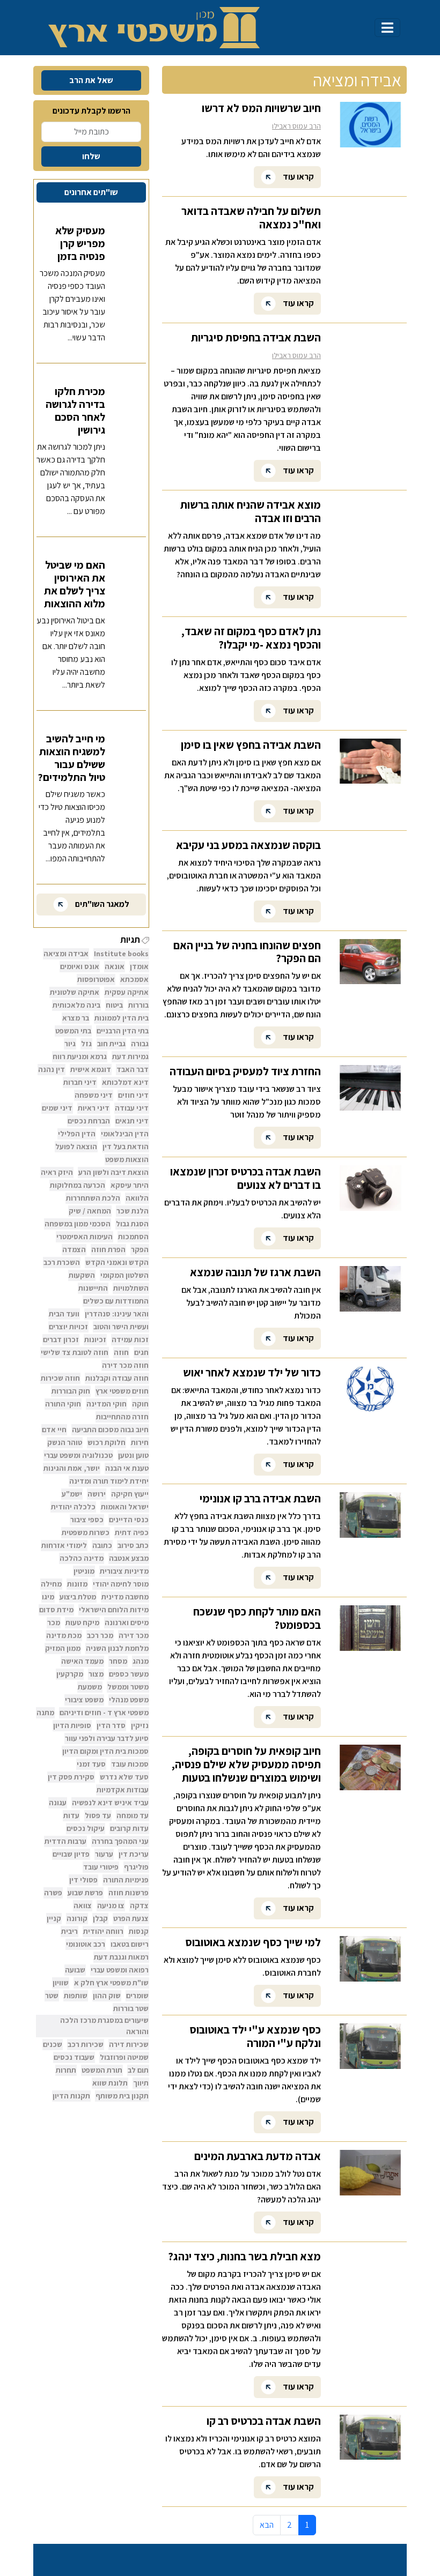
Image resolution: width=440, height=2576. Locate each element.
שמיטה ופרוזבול (124, 2057)
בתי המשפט (73, 1031)
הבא (267, 2525)
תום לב (138, 2070)
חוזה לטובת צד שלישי (75, 1352)
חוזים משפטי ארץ (122, 1391)
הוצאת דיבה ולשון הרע (113, 1172)
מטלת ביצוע (78, 1597)
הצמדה (74, 1249)
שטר (52, 1996)
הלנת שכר (133, 1211)
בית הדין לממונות (122, 1018)
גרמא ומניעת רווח (80, 1056)
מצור (96, 1674)
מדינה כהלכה (82, 1558)
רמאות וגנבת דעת (121, 1957)
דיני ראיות (94, 1108)
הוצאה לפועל (76, 1146)
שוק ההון (107, 1996)
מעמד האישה (82, 1661)
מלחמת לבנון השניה (117, 1648)
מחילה (51, 1584)
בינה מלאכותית (76, 1005)
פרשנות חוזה (129, 1893)
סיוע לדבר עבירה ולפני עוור (107, 1738)
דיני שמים (57, 1108)
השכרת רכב (62, 1262)
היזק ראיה (57, 1172)
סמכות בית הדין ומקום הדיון (105, 1751)
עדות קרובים (129, 1828)
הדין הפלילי (77, 1134)
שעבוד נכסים (74, 2057)
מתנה (45, 1713)
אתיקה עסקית (127, 992)
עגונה (58, 1803)
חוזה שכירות (60, 1378)
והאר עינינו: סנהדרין (117, 1314)
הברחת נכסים (89, 1121)
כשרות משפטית (86, 1532)
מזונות (77, 1584)
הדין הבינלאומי (125, 1134)
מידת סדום (56, 1610)
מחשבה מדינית (125, 1597)
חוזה (121, 1352)
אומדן (139, 966)
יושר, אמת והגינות (72, 1468)
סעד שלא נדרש (124, 1777)
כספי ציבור (87, 1520)
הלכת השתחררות (93, 1198)
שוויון (61, 1983)
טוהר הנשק (65, 1442)
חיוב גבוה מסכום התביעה (110, 1430)
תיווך (141, 2083)
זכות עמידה (130, 1339)
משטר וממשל (128, 1687)
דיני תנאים (132, 1121)
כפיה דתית (132, 1532)
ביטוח (114, 1005)
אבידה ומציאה (66, 954)
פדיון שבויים (71, 1854)
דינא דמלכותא (125, 1082)
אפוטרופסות (96, 979)
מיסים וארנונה (127, 1622)
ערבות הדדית (65, 1841)
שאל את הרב (91, 80)
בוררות (138, 1005)
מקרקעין (70, 1674)
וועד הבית (64, 1314)
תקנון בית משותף (122, 2096)
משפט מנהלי (129, 1700)
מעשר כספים (129, 1674)
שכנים (53, 2044)
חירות (140, 1442)
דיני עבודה (132, 1108)
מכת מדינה (64, 1635)
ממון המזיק (63, 1648)
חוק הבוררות (71, 1391)
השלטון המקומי (124, 1275)
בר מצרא (76, 1018)
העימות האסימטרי (85, 1237)
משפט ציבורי (84, 1700)
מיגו (48, 1597)
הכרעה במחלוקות (78, 1185)
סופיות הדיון (72, 1725)
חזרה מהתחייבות (122, 1417)
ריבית (69, 1931)
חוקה (140, 1404)
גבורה (140, 1044)
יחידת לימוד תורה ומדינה (109, 1481)
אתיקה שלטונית (75, 992)
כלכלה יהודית (73, 1507)
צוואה (83, 1905)
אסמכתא (134, 979)
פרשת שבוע (85, 1893)
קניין (54, 1918)
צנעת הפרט (131, 1918)
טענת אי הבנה (127, 1468)
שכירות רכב (86, 2044)
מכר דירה (134, 1635)
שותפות (76, 1996)
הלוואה (137, 1198)
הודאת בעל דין (126, 1146)
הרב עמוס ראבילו (296, 126)
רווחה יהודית (103, 1931)
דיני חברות (80, 1082)
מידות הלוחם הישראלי (114, 1610)
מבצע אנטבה (129, 1558)
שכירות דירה (129, 2044)
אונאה (115, 966)
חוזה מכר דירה (125, 1365)
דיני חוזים (133, 1095)
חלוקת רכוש (107, 1442)
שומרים (137, 1996)
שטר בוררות (131, 2008)
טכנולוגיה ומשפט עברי (78, 1455)
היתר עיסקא (130, 1185)
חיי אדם (54, 1430)
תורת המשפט (102, 2070)
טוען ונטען (133, 1455)
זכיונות (95, 1339)
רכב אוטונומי (86, 1944)
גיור (70, 1044)
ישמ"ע (72, 1494)
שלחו (91, 156)
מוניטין (84, 1571)
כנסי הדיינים (129, 1520)
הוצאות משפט (127, 1159)
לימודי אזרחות (64, 1545)
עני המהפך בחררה (120, 1841)
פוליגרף (136, 1867)
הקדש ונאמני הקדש (117, 1262)
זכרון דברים (61, 1339)
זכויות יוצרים (68, 1327)
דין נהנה (52, 1069)
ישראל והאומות (125, 1507)
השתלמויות (131, 1288)
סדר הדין (111, 1725)
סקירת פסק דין (71, 1777)
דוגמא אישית (91, 1069)
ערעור (104, 1854)
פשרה (53, 1893)
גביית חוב (111, 1044)
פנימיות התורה (126, 1880)
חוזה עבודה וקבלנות (117, 1378)
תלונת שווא (110, 2083)
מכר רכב (100, 1635)
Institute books (121, 954)
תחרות (66, 2070)
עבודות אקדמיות (123, 1790)
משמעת (90, 1687)
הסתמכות (133, 1237)
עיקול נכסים (86, 1828)
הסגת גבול (132, 1224)
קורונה (77, 1918)
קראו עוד (298, 176)
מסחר (118, 1661)
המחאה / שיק (90, 1211)
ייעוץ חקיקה (130, 1494)
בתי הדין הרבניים (123, 1031)
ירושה (97, 1494)
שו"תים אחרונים (91, 192)
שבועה (75, 1970)
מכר (54, 1622)
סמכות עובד (130, 1764)
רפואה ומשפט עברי (120, 1970)
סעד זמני (91, 1764)
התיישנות (93, 1288)
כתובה (102, 1545)
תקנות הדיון (71, 2096)
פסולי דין (83, 1880)
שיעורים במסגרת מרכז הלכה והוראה (104, 2026)
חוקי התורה (63, 1404)
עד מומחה (133, 1815)
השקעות (82, 1275)
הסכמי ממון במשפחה (78, 1224)
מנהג (141, 1661)
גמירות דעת (130, 1056)
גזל (86, 1044)
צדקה (139, 1905)
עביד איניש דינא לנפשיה (110, 1803)
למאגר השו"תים (101, 904)
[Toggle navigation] (387, 28)
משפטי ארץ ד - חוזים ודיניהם (104, 1713)
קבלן (100, 1918)
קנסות (139, 1931)
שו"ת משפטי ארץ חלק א (111, 1983)
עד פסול (98, 1815)
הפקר (140, 1249)
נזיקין (140, 1725)
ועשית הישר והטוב (121, 1327)
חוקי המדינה (107, 1404)
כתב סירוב (133, 1545)
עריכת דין (134, 1854)
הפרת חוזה (108, 1249)
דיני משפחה (94, 1095)
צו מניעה (111, 1905)
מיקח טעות (82, 1622)
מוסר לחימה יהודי (121, 1584)
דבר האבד (133, 1069)
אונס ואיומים (80, 966)
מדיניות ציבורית (124, 1571)
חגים (141, 1352)
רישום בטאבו (130, 1944)
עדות (71, 1815)
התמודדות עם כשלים (116, 1301)
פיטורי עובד (101, 1867)
